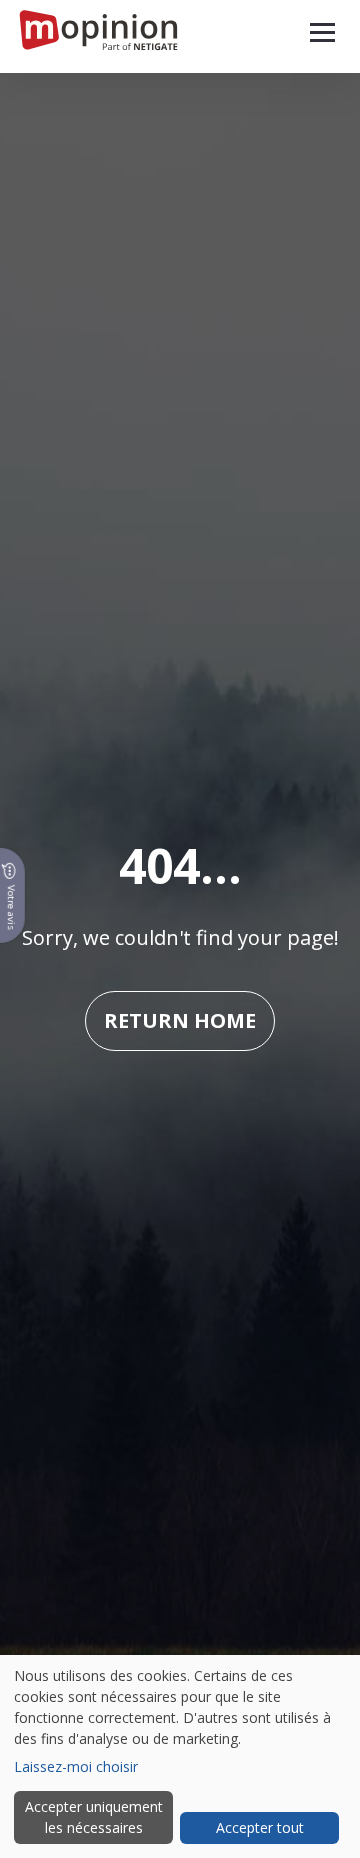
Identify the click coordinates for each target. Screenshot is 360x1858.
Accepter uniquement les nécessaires (94, 1817)
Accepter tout (260, 1827)
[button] (322, 32)
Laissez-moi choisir (76, 1766)
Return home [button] (180, 1020)
